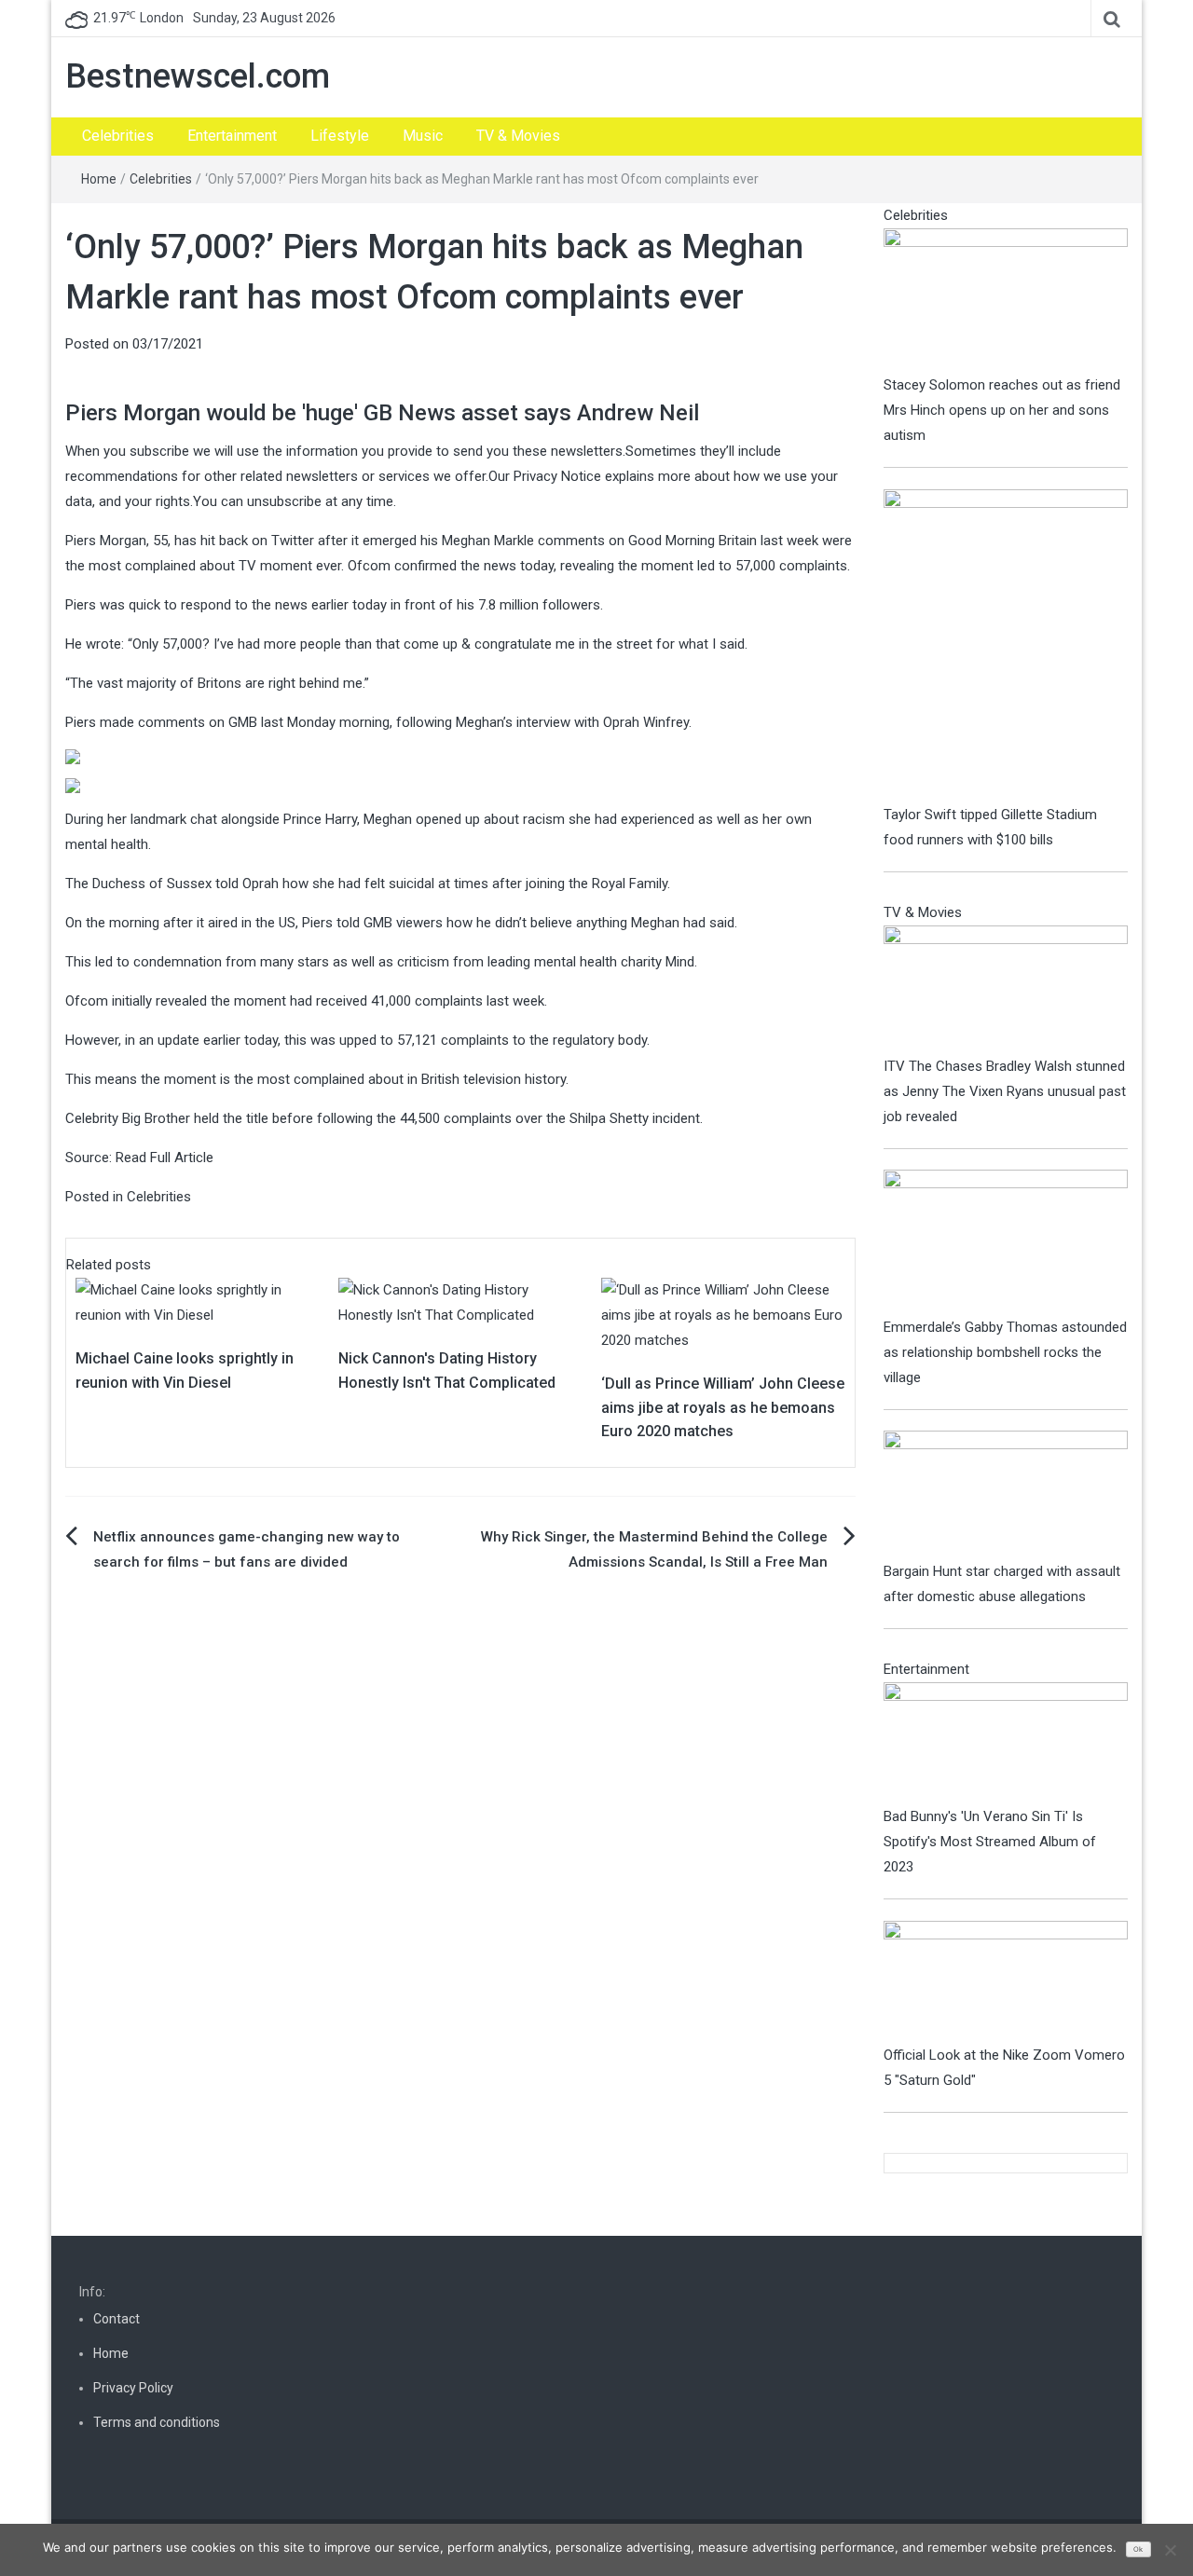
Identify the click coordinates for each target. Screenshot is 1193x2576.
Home (99, 179)
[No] (1170, 2550)
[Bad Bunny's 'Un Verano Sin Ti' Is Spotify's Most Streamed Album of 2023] (1006, 1743)
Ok (1138, 2549)
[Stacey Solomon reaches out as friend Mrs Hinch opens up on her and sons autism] (1006, 299)
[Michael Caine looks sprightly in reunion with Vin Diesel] (198, 1302)
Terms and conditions (157, 2422)
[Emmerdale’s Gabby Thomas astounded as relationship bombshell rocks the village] (1006, 1241)
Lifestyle (340, 136)
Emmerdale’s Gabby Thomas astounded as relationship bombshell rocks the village (1005, 1352)
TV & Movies (518, 136)
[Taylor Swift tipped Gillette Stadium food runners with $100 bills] (1006, 645)
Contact (117, 2319)
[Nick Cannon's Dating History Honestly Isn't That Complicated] (460, 1302)
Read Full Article (165, 1158)
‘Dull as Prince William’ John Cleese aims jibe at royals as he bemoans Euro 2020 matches (723, 1407)
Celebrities (118, 136)
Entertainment (232, 136)
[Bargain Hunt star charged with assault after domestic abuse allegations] (1006, 1494)
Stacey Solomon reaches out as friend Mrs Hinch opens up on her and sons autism (1002, 410)
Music (423, 136)
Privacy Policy (133, 2388)
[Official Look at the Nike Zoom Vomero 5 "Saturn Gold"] (1006, 1981)
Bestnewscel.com (198, 76)
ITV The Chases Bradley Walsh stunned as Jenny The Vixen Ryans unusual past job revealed (1005, 1091)
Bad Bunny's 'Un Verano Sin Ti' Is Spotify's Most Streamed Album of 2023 (990, 1842)
